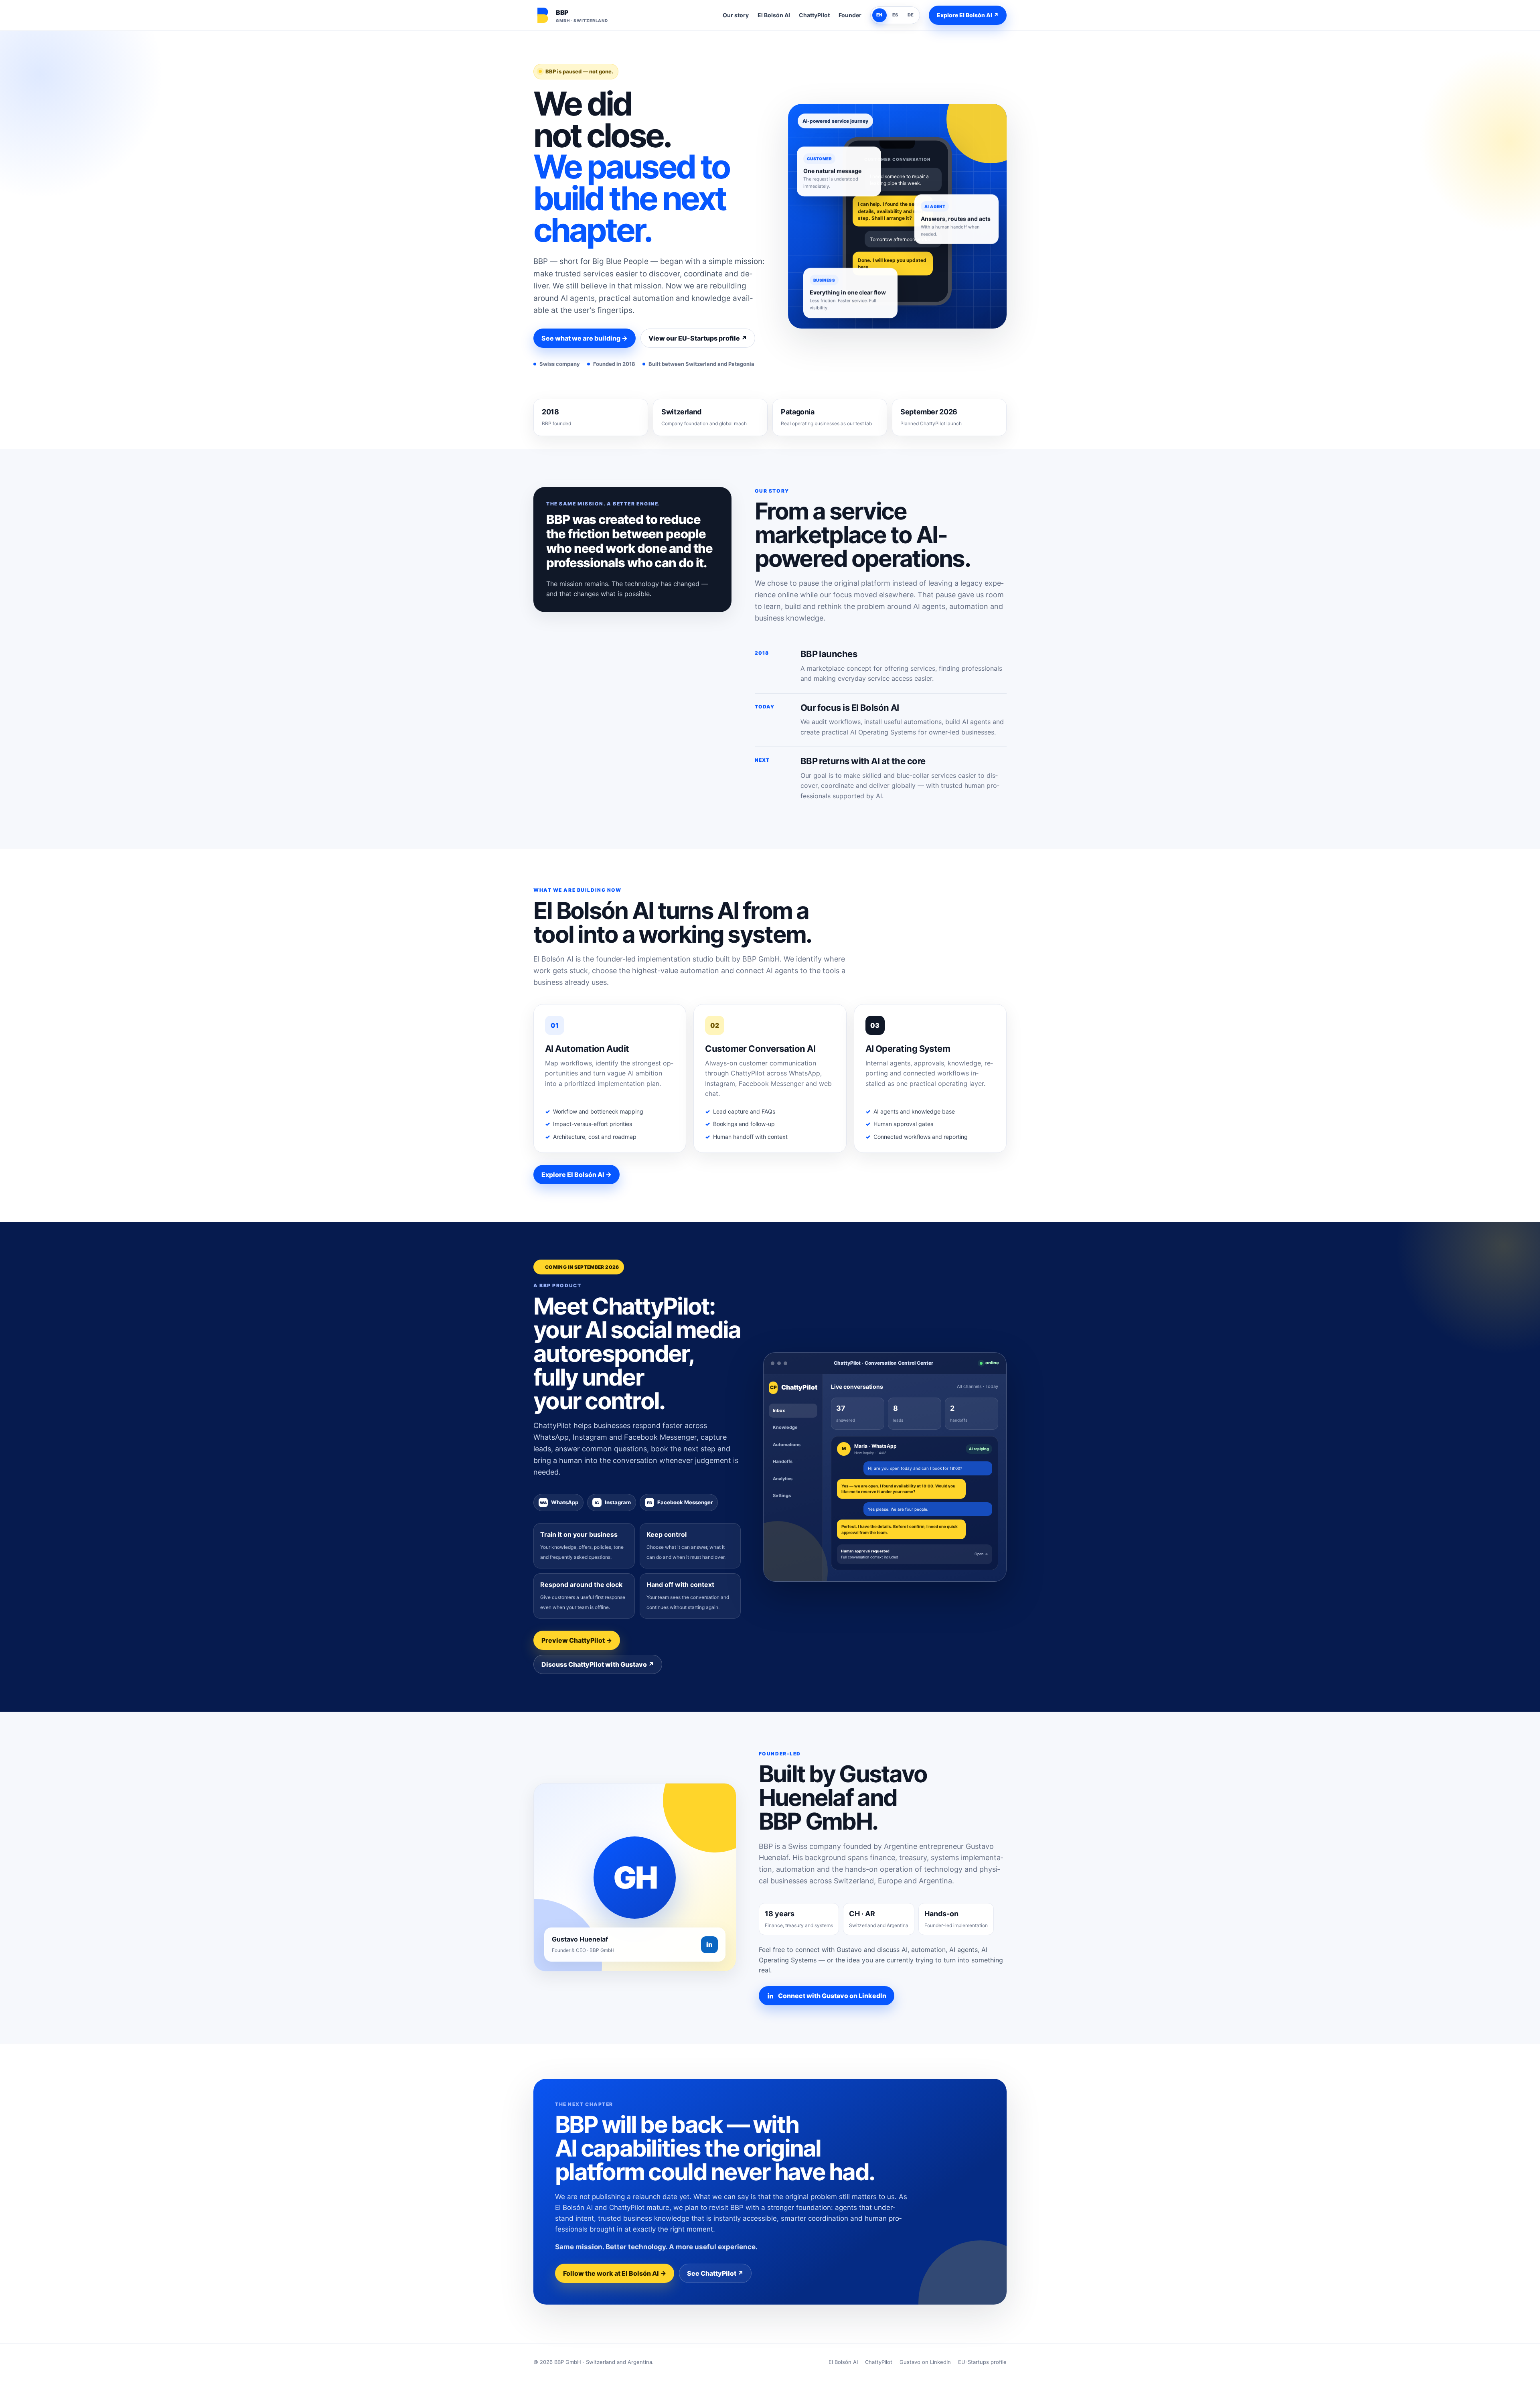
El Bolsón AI (774, 15)
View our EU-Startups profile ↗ (698, 338)
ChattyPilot (814, 15)
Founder (850, 15)
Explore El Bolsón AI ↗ (968, 15)
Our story (736, 15)
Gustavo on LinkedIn (925, 2362)
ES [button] (895, 15)
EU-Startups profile (982, 2362)
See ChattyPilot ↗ (715, 2273)
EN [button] (879, 15)
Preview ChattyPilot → (577, 1640)
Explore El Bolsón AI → (576, 1175)
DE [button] (911, 15)
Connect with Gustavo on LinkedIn (832, 1996)
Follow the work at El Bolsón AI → (615, 2273)
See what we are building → (585, 338)
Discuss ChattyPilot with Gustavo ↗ (598, 1664)
